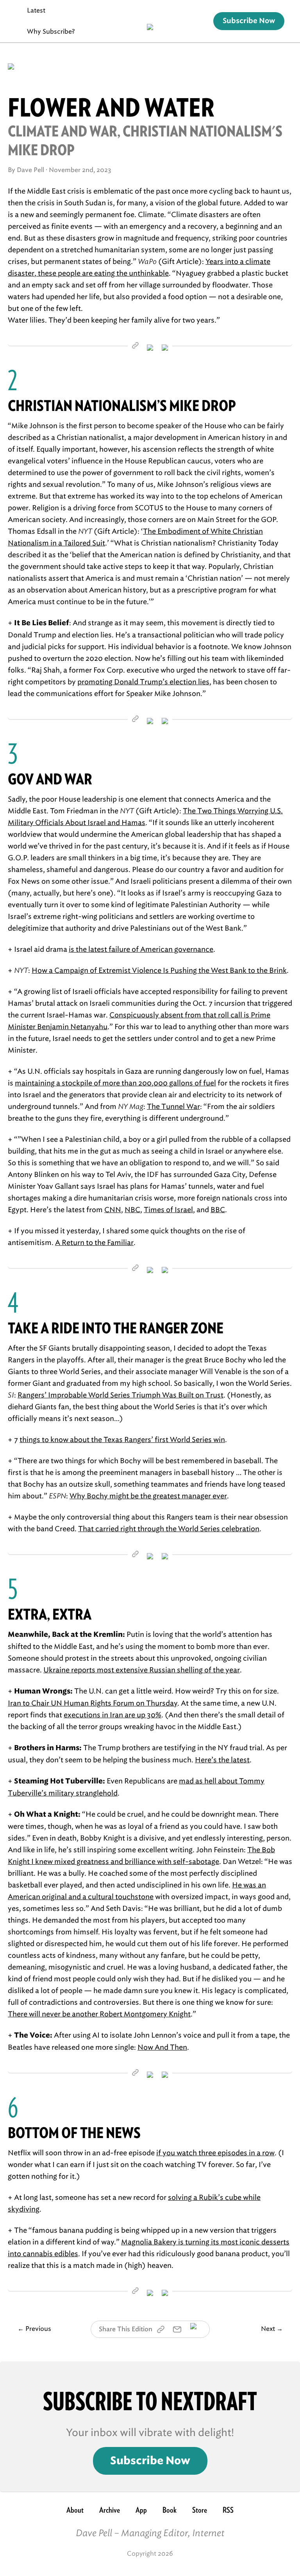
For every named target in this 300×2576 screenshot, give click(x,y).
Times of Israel (168, 1210)
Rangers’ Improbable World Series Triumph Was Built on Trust (121, 1395)
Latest (36, 10)
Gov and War (50, 779)
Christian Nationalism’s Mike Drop (122, 406)
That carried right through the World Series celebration (169, 1529)
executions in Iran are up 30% (112, 1715)
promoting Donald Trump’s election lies (143, 682)
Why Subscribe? (51, 31)
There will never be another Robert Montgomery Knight (99, 2014)
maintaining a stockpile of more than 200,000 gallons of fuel (115, 1083)
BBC (218, 1210)
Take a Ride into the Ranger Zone (116, 1328)
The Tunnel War (173, 1107)
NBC (132, 1210)
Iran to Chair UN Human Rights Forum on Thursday (93, 1703)
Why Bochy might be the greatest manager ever (148, 1496)
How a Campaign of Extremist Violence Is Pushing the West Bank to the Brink (159, 970)
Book (170, 2510)
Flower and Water (111, 108)
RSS (228, 2510)
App (141, 2510)
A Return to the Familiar (94, 1243)
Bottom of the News (74, 2133)
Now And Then (162, 2047)
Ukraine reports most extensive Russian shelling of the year (142, 1670)
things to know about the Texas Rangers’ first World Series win (122, 1440)
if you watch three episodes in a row (215, 2153)
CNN (113, 1210)
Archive (110, 2510)
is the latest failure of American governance (141, 949)
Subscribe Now (249, 21)
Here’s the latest (222, 1760)
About (75, 2510)
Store (200, 2510)
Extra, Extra (50, 1614)
